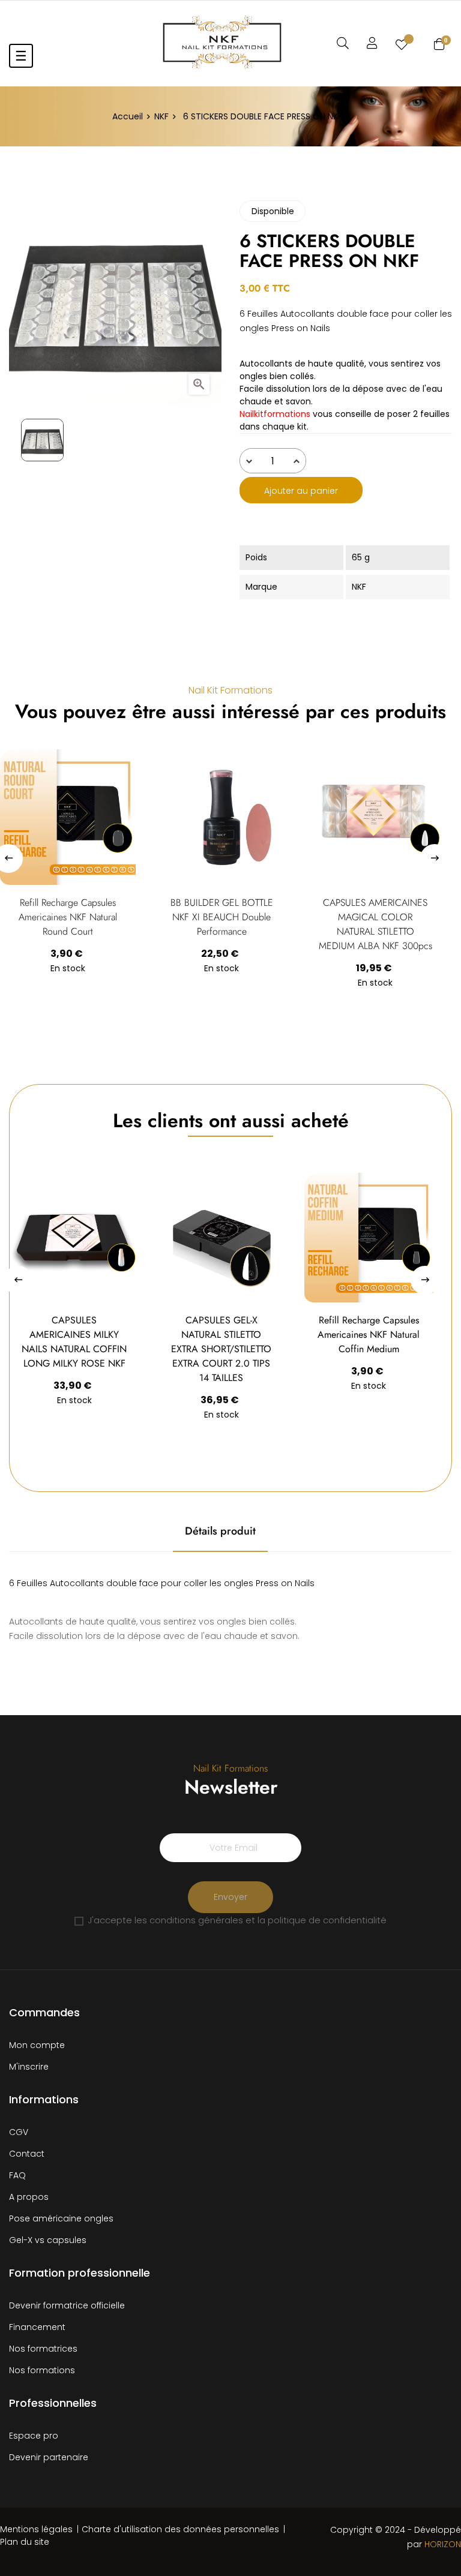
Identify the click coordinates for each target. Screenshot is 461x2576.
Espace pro (34, 2436)
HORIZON (443, 2544)
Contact (27, 2154)
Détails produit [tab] (220, 1531)
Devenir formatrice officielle (67, 2305)
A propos (29, 2197)
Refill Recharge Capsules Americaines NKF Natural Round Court (68, 917)
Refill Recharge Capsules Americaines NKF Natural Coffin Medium (369, 1334)
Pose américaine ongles (61, 2218)
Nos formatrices (43, 2349)
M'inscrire (29, 2067)
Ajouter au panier (301, 491)
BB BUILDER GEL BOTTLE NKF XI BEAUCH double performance (222, 917)
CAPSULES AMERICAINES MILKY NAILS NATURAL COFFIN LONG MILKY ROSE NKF (74, 1342)
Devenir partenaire (49, 2457)
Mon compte (37, 2045)
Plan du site (25, 2542)
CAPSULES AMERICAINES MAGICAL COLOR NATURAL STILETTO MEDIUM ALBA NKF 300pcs (375, 924)
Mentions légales (36, 2529)
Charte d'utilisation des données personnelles (180, 2529)
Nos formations (42, 2370)
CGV (19, 2132)
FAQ (17, 2175)
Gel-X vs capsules (48, 2240)
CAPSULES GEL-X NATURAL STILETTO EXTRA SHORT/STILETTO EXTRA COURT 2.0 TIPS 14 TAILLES (221, 1349)
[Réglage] (372, 43)
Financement (37, 2327)
